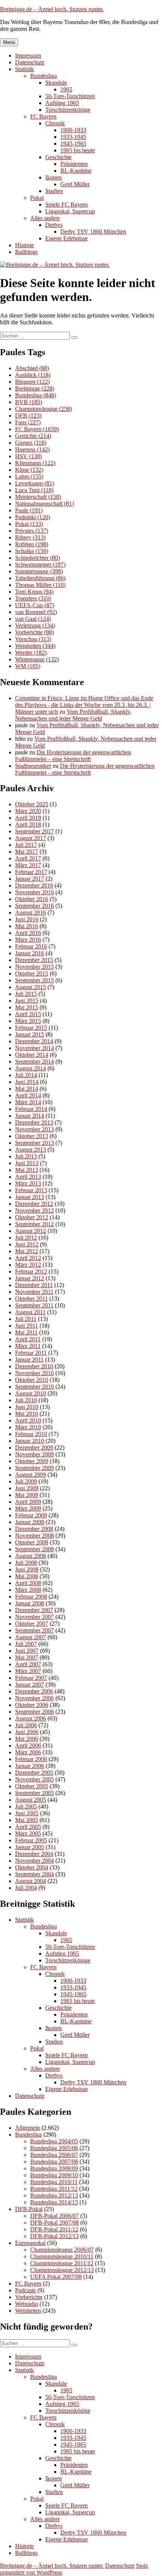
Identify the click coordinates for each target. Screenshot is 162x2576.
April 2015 (28, 1014)
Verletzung (35, 625)
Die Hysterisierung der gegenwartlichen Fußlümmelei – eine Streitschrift (73, 756)
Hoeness (32, 449)
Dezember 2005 (34, 1773)
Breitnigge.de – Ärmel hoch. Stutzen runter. (52, 9)
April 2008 (28, 1583)
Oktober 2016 (32, 899)
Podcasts (25, 2290)
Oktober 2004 (32, 1867)
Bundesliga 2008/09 (54, 2168)
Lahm (29, 476)
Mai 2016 (27, 926)
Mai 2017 (27, 852)
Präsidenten (74, 164)
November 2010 (34, 1373)
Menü (9, 42)
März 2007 (28, 1671)
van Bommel (36, 612)
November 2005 (34, 1779)
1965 (66, 89)
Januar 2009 (30, 1522)
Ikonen (53, 177)
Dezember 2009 (34, 1448)
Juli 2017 (26, 845)
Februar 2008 (31, 1597)
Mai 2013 (27, 1170)
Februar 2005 (31, 1840)
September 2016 (34, 906)
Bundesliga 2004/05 (54, 2141)
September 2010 (34, 1387)
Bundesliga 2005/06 (54, 2148)
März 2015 (28, 1021)
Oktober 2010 (32, 1380)
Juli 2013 (26, 1156)
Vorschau (33, 639)
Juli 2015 (26, 994)
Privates (32, 531)
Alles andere (45, 218)
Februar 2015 (31, 1028)
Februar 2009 (31, 1515)
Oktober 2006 (32, 1705)
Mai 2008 (27, 1576)
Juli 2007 (26, 1644)
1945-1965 (73, 144)
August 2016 (31, 913)
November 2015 (34, 967)
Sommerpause (39, 571)
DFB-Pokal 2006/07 (54, 2216)
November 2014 (34, 1048)
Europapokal (30, 2243)
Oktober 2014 (32, 1055)
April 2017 (28, 858)
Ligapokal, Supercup (70, 211)
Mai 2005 (27, 1820)
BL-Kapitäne (76, 171)
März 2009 (28, 1508)
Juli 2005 (26, 1806)
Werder (31, 653)
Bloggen (32, 382)
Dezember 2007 (34, 1610)
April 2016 (28, 933)
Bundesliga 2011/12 (54, 2189)
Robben (32, 544)
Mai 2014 (27, 1089)
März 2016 (28, 940)
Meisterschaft (38, 497)
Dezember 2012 (34, 1204)
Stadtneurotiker (33, 766)
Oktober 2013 (32, 1136)
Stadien (54, 191)
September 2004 (34, 1874)
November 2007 (34, 1617)
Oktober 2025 (32, 804)
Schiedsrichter (37, 558)
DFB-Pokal (29, 2209)
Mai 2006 (27, 1739)
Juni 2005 (27, 1813)
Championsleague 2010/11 (62, 2256)
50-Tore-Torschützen (70, 96)
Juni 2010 (27, 1407)
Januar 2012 (30, 1278)
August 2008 (31, 1556)
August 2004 (31, 1881)
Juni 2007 (27, 1651)
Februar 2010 (31, 1434)
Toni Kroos (34, 592)
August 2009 (31, 1475)
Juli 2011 (26, 1319)
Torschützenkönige (68, 110)
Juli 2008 (26, 1563)
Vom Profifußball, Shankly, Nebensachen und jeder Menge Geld (73, 715)
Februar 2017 (31, 872)
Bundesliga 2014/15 (54, 2202)
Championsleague (44, 409)
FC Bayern (43, 116)
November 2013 (34, 1129)
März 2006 (28, 1752)
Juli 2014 (26, 1075)
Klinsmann (35, 463)
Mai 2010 (27, 1414)
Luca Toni (34, 490)
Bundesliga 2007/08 (54, 2162)
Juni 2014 (27, 1082)
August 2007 (31, 1637)
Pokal (37, 198)
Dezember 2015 (34, 960)
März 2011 (28, 1346)
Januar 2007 (30, 1685)
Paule (29, 510)
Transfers (33, 598)
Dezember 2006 (34, 1691)
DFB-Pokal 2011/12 (54, 2229)
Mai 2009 (27, 1495)
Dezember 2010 (34, 1366)
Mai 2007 (27, 1657)
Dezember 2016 (34, 885)
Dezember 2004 (34, 1854)
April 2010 (28, 1420)
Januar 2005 (30, 1847)
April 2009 (28, 1502)
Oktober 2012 (32, 1217)
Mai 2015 (27, 1007)
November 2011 (34, 1292)
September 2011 (34, 1305)
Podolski (33, 517)
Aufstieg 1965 (62, 103)
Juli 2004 (26, 1888)
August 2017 (31, 838)
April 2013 (28, 1177)
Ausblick (33, 375)
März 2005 (28, 1834)
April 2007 (28, 1664)
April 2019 (28, 818)
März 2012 (28, 1265)
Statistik (24, 69)
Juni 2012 (27, 1244)
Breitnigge (35, 388)
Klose (29, 470)
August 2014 (31, 1068)
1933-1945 (73, 137)
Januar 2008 (30, 1603)
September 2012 (34, 1224)
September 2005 (34, 1793)
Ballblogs (26, 252)
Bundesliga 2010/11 (54, 2182)
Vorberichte (34, 632)
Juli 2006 (26, 1725)
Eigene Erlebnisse (66, 238)
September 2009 (34, 1468)
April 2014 (28, 1095)
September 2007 (34, 1630)
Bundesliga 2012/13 (54, 2195)
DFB (28, 416)
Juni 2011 (27, 1326)
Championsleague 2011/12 (62, 2263)
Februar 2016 (31, 946)
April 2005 (28, 1827)
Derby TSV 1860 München (93, 232)
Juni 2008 (27, 1569)
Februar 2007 (31, 1678)
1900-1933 (73, 130)
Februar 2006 (31, 1759)
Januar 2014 (30, 1116)
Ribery (30, 537)
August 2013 (31, 1150)
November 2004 (34, 1861)
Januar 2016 (30, 953)
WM (28, 666)
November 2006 (34, 1698)
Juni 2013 (27, 1163)
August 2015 (31, 987)
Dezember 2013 (34, 1122)
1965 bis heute (78, 150)
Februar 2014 (31, 1109)
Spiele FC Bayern (66, 204)
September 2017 (34, 831)
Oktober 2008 (32, 1542)
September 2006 (34, 1712)
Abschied (32, 368)
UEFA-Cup (35, 605)
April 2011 (28, 1339)
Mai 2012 (27, 1251)
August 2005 (31, 1800)
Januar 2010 (30, 1441)
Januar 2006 (30, 1766)
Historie (24, 245)
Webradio (27, 2304)
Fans (28, 422)
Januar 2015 (30, 1034)
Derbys (54, 225)
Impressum (28, 55)
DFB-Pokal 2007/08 (54, 2223)
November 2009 (34, 1454)
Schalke (32, 551)
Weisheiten (35, 646)
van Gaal (33, 619)
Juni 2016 (27, 919)
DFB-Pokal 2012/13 (54, 2236)
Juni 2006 (27, 1732)
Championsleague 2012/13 (62, 2270)
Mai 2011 (26, 1332)
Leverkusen (35, 483)
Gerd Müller (75, 184)
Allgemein (28, 2128)
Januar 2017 (30, 879)
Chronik (55, 123)
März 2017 (28, 865)
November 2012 (34, 1210)
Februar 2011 (31, 1353)
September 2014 (34, 1062)
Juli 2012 (26, 1238)
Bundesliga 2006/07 (54, 2155)
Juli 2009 (26, 1481)
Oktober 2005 (32, 1786)
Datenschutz (30, 62)
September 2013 (34, 1143)
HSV (28, 456)
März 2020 (28, 811)
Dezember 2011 (34, 1285)
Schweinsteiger (40, 565)
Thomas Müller (40, 585)
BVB (29, 402)
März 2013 (28, 1183)
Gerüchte (33, 436)
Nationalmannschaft (44, 504)
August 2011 (30, 1312)
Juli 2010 (26, 1400)
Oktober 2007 (32, 1624)
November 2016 (34, 892)
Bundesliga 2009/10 (54, 2175)
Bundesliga (44, 76)
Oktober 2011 (31, 1299)
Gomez (31, 443)
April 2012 (28, 1258)
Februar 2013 (31, 1190)
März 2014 (28, 1102)
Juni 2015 (27, 1001)
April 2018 (28, 824)
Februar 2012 (31, 1271)
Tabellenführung (40, 578)
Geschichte (58, 157)
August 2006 (31, 1718)
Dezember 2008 (34, 1529)
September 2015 (34, 980)
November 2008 (34, 1536)
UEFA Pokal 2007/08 (56, 2277)
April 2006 (28, 1745)
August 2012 (31, 1231)
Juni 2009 (27, 1488)
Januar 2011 (29, 1359)
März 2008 (28, 1590)
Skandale (56, 83)
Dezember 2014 (34, 1041)
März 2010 (28, 1427)
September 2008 (34, 1549)
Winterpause (37, 659)
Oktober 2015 (32, 973)
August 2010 (31, 1393)
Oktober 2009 (32, 1461)
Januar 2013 (30, 1197)
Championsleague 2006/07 (62, 2250)
